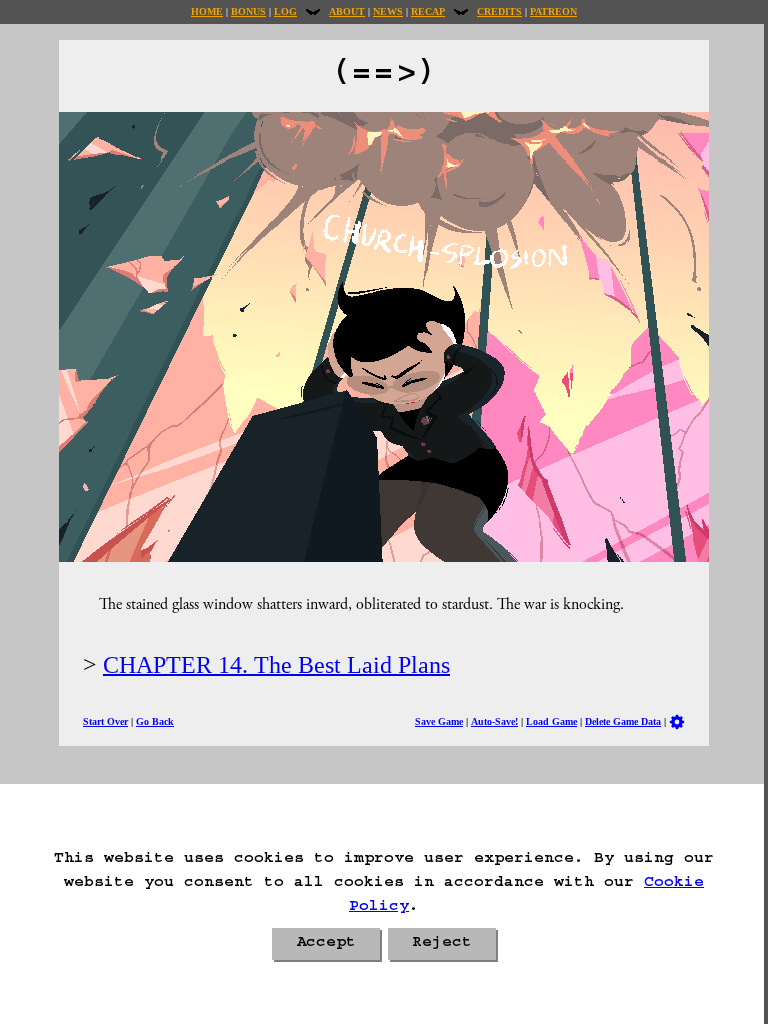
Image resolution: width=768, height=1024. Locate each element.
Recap (428, 11)
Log (285, 11)
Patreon (553, 11)
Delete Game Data (623, 721)
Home (207, 11)
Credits (499, 11)
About (347, 11)
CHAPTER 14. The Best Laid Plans (276, 665)
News (388, 11)
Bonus (248, 11)
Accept (326, 944)
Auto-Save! (494, 721)
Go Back (155, 721)
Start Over (105, 721)
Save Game (439, 721)
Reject (442, 944)
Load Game (551, 721)
